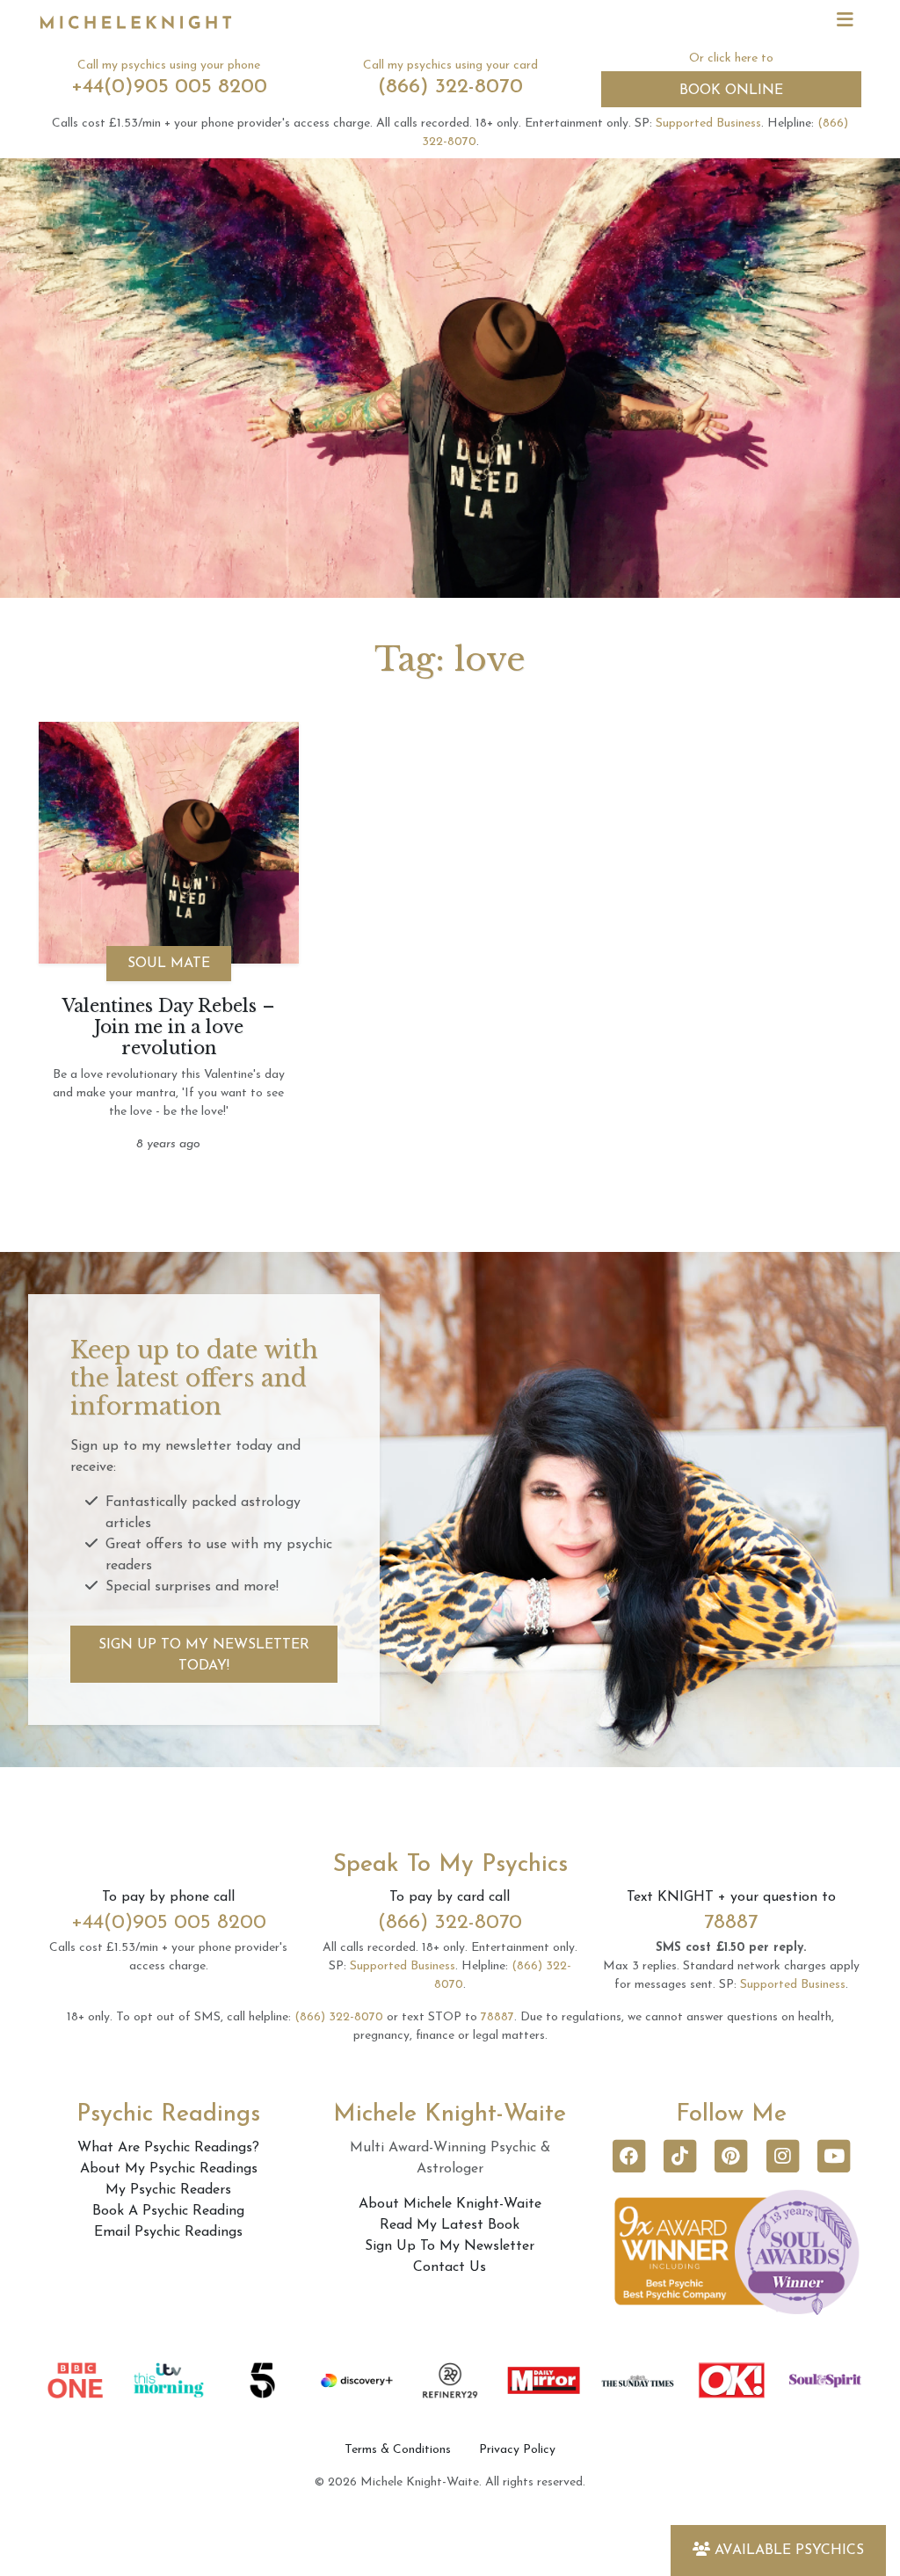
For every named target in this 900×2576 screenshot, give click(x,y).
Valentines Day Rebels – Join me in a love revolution (169, 1027)
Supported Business (708, 124)
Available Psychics (789, 2551)
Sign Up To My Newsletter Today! (204, 1655)
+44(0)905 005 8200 (169, 87)
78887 (731, 1923)
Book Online (731, 91)
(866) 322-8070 (450, 87)
